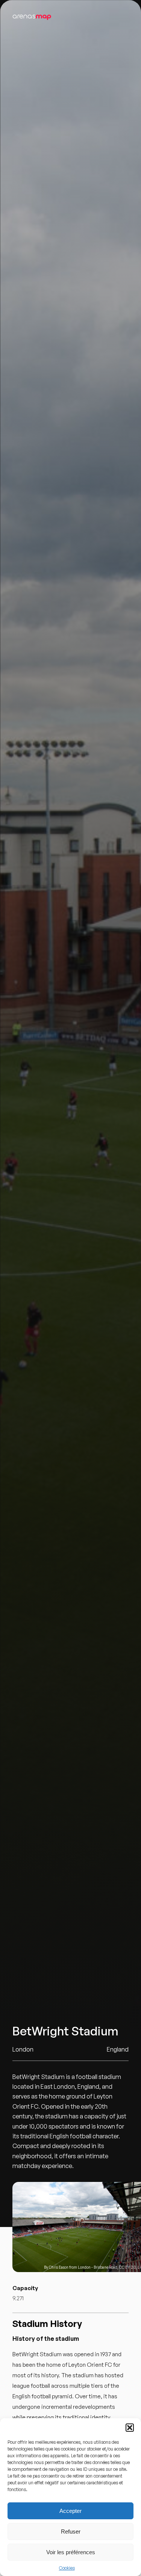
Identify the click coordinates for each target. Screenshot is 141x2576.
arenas (32, 16)
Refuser (71, 2531)
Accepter (70, 2511)
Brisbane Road (105, 2267)
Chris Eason (59, 2267)
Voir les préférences (71, 2552)
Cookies (67, 2568)
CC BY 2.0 (127, 2267)
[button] (130, 2428)
